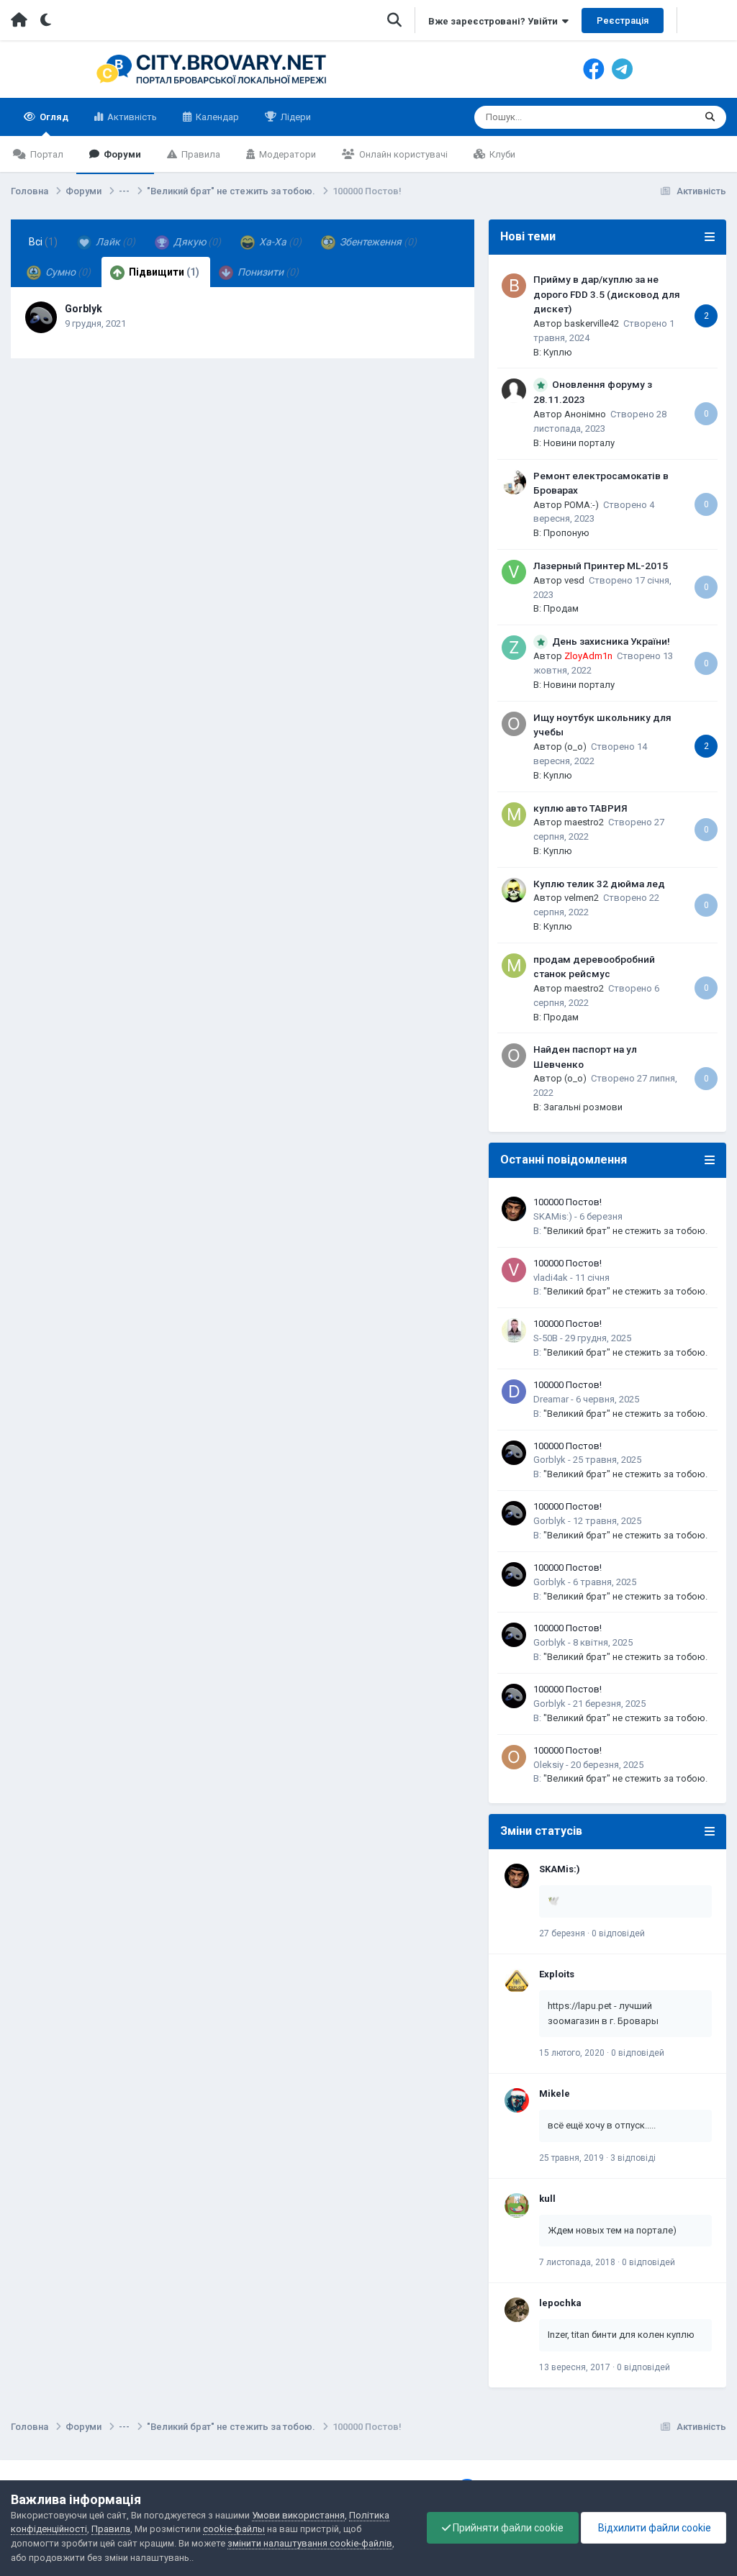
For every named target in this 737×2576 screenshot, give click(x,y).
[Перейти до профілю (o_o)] (514, 724)
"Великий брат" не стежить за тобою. (625, 1231)
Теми (664, 117)
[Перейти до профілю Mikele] (517, 2100)
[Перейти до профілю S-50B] (514, 1330)
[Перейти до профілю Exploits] (517, 1981)
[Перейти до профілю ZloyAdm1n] (514, 648)
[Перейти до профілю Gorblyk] (41, 317)
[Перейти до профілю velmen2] (514, 890)
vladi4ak (551, 1278)
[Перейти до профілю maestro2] (514, 815)
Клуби (501, 154)
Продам (561, 608)
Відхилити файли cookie (654, 2528)
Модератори (286, 154)
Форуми (121, 154)
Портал (46, 154)
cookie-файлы (234, 2529)
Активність (131, 117)
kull (547, 2199)
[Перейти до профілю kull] (517, 2205)
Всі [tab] (43, 242)
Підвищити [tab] (163, 272)
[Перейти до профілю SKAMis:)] (514, 1209)
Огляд (53, 117)
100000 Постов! (568, 1202)
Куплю (558, 352)
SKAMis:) (553, 1216)
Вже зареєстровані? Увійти (495, 21)
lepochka (560, 2303)
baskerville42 (592, 323)
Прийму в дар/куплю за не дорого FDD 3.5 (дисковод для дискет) (607, 294)
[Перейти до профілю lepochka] (517, 2310)
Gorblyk (83, 309)
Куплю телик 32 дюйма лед (599, 884)
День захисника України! (611, 641)
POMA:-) (582, 505)
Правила (200, 154)
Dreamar (551, 1399)
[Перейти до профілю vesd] (514, 572)
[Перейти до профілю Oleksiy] (514, 1757)
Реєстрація (623, 21)
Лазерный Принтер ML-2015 (601, 566)
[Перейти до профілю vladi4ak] (514, 1270)
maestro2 (584, 822)
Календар (216, 117)
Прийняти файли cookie (507, 2528)
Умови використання (298, 2515)
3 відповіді (633, 2158)
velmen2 (582, 898)
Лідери (295, 117)
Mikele (555, 2094)
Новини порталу (579, 443)
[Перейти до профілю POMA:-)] (514, 482)
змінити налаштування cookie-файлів (310, 2543)
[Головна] (19, 20)
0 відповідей (618, 1933)
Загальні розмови (583, 1107)
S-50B (546, 1338)
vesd (574, 580)
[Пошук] (710, 117)
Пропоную (566, 533)
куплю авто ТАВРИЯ (580, 808)
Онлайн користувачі (402, 154)
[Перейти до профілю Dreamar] (514, 1392)
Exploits (557, 1974)
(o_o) (575, 747)
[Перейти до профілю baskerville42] (514, 286)
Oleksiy (548, 1765)
